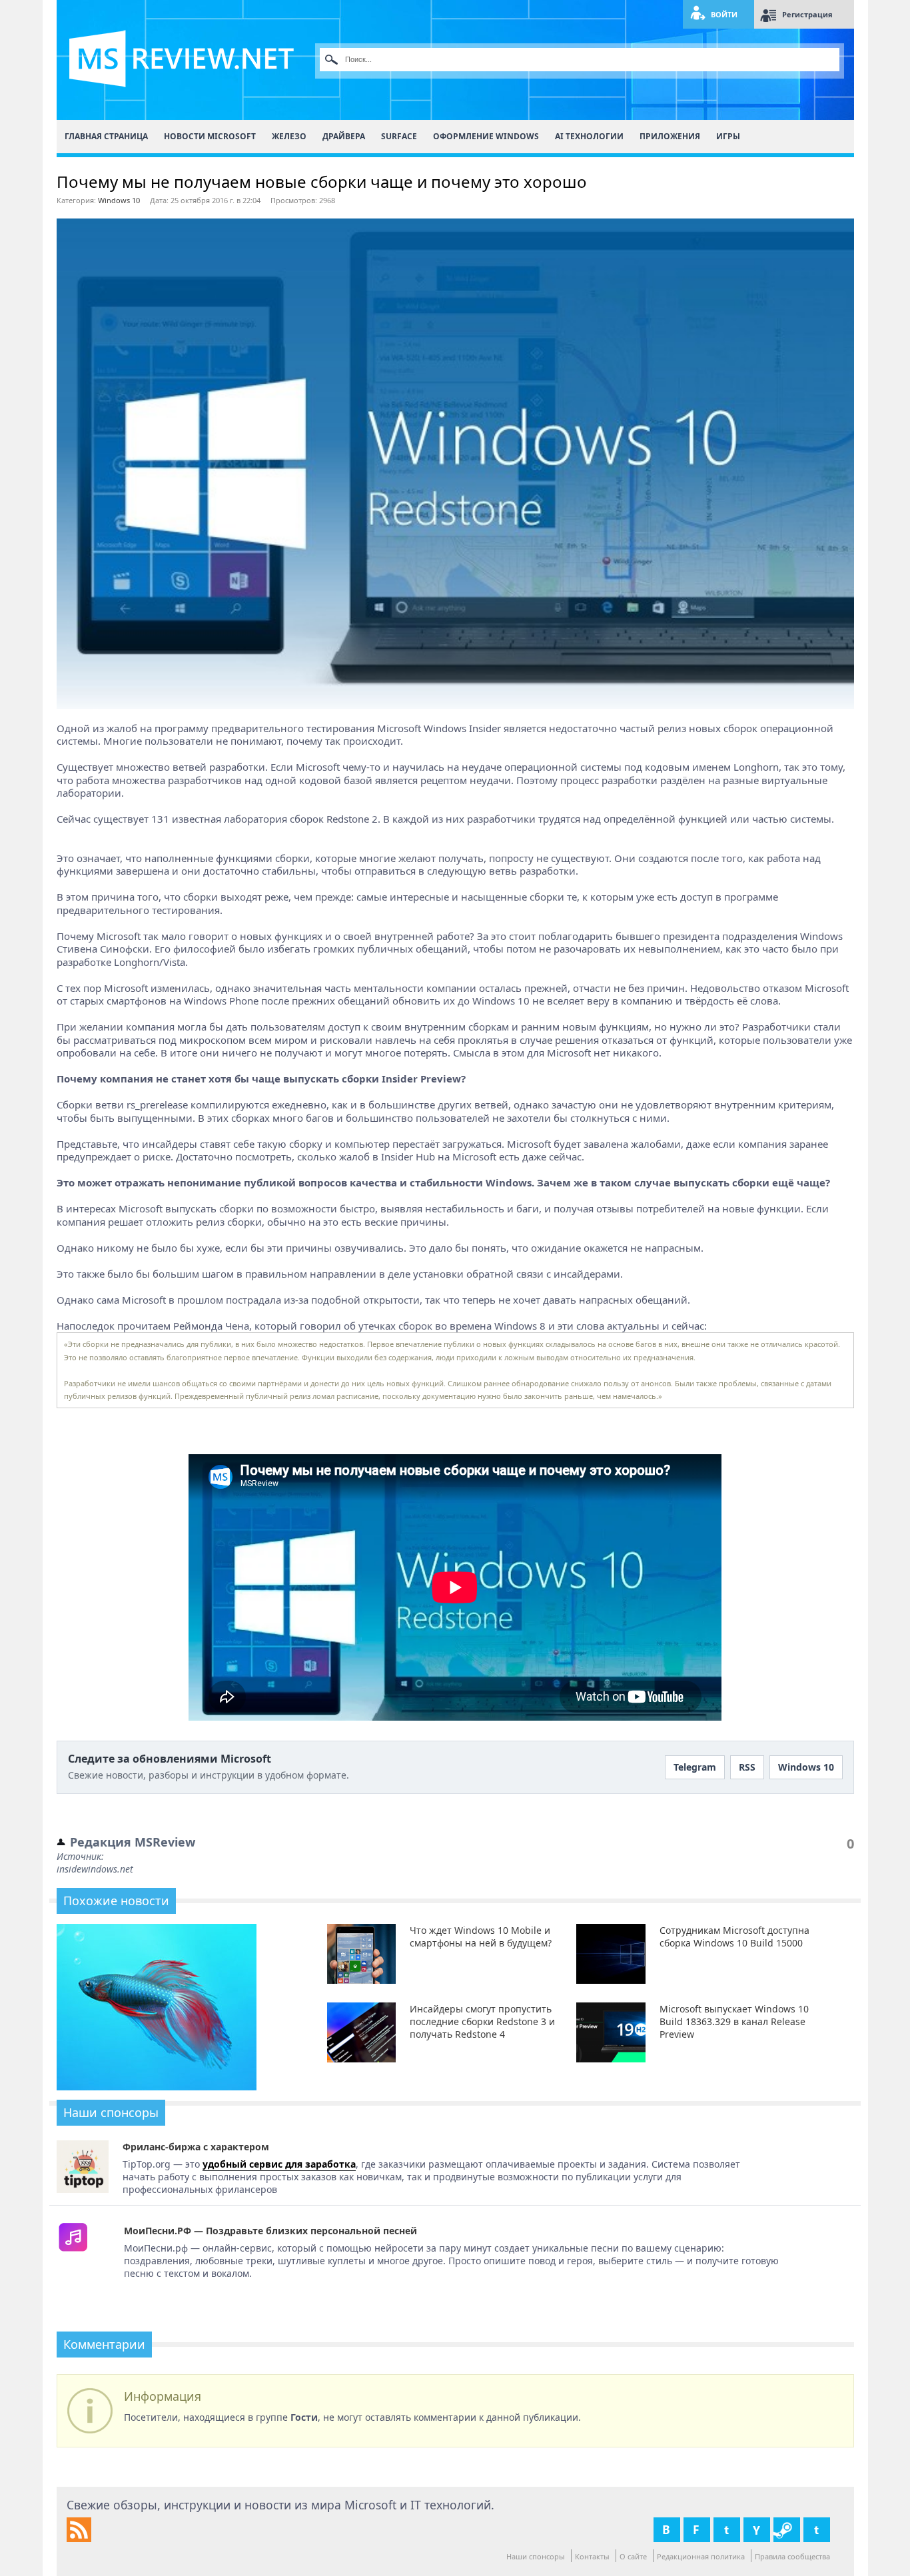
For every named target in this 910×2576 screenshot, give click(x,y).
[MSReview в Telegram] (817, 2530)
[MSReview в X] (727, 2530)
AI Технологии (589, 136)
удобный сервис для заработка (279, 2164)
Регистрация (807, 14)
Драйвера (344, 136)
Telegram (695, 1767)
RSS (747, 1767)
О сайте (633, 2556)
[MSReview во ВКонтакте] (667, 2530)
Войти (724, 14)
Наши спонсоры (536, 2556)
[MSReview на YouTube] (757, 2530)
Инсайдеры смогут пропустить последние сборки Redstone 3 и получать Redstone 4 (482, 2021)
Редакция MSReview (133, 1842)
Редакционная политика (701, 2556)
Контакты (592, 2556)
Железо (289, 136)
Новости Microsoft (210, 136)
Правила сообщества (792, 2556)
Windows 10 (119, 200)
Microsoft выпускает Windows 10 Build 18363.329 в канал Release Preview (734, 2021)
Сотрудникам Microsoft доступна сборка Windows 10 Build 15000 (734, 1936)
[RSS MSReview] (79, 2538)
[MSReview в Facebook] (697, 2530)
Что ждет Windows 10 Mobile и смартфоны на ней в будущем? (481, 1936)
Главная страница (106, 136)
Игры (728, 136)
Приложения (670, 136)
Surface (399, 136)
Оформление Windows (486, 136)
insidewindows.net (95, 1869)
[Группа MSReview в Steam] (787, 2530)
